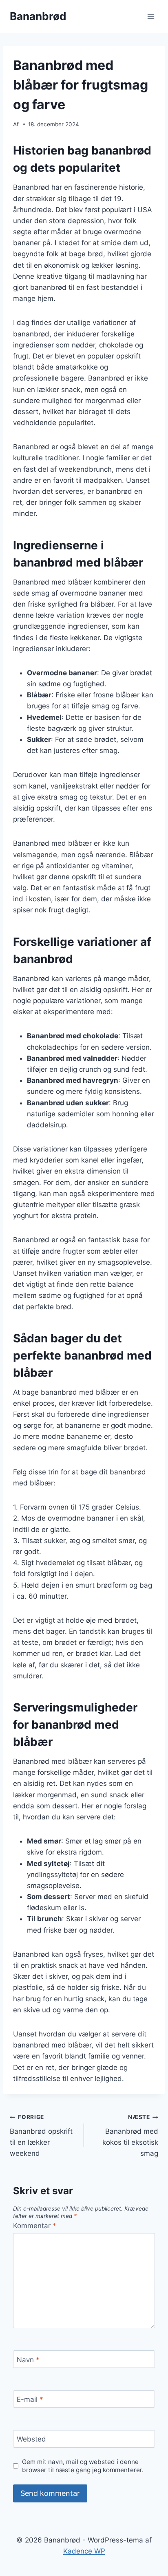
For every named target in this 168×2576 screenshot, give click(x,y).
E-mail (30, 2399)
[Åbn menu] (151, 16)
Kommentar (35, 2226)
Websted (31, 2439)
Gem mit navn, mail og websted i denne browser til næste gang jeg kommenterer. (83, 2466)
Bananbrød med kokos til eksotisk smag (130, 2136)
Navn (28, 2360)
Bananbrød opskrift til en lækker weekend (41, 2136)
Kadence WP (84, 2551)
